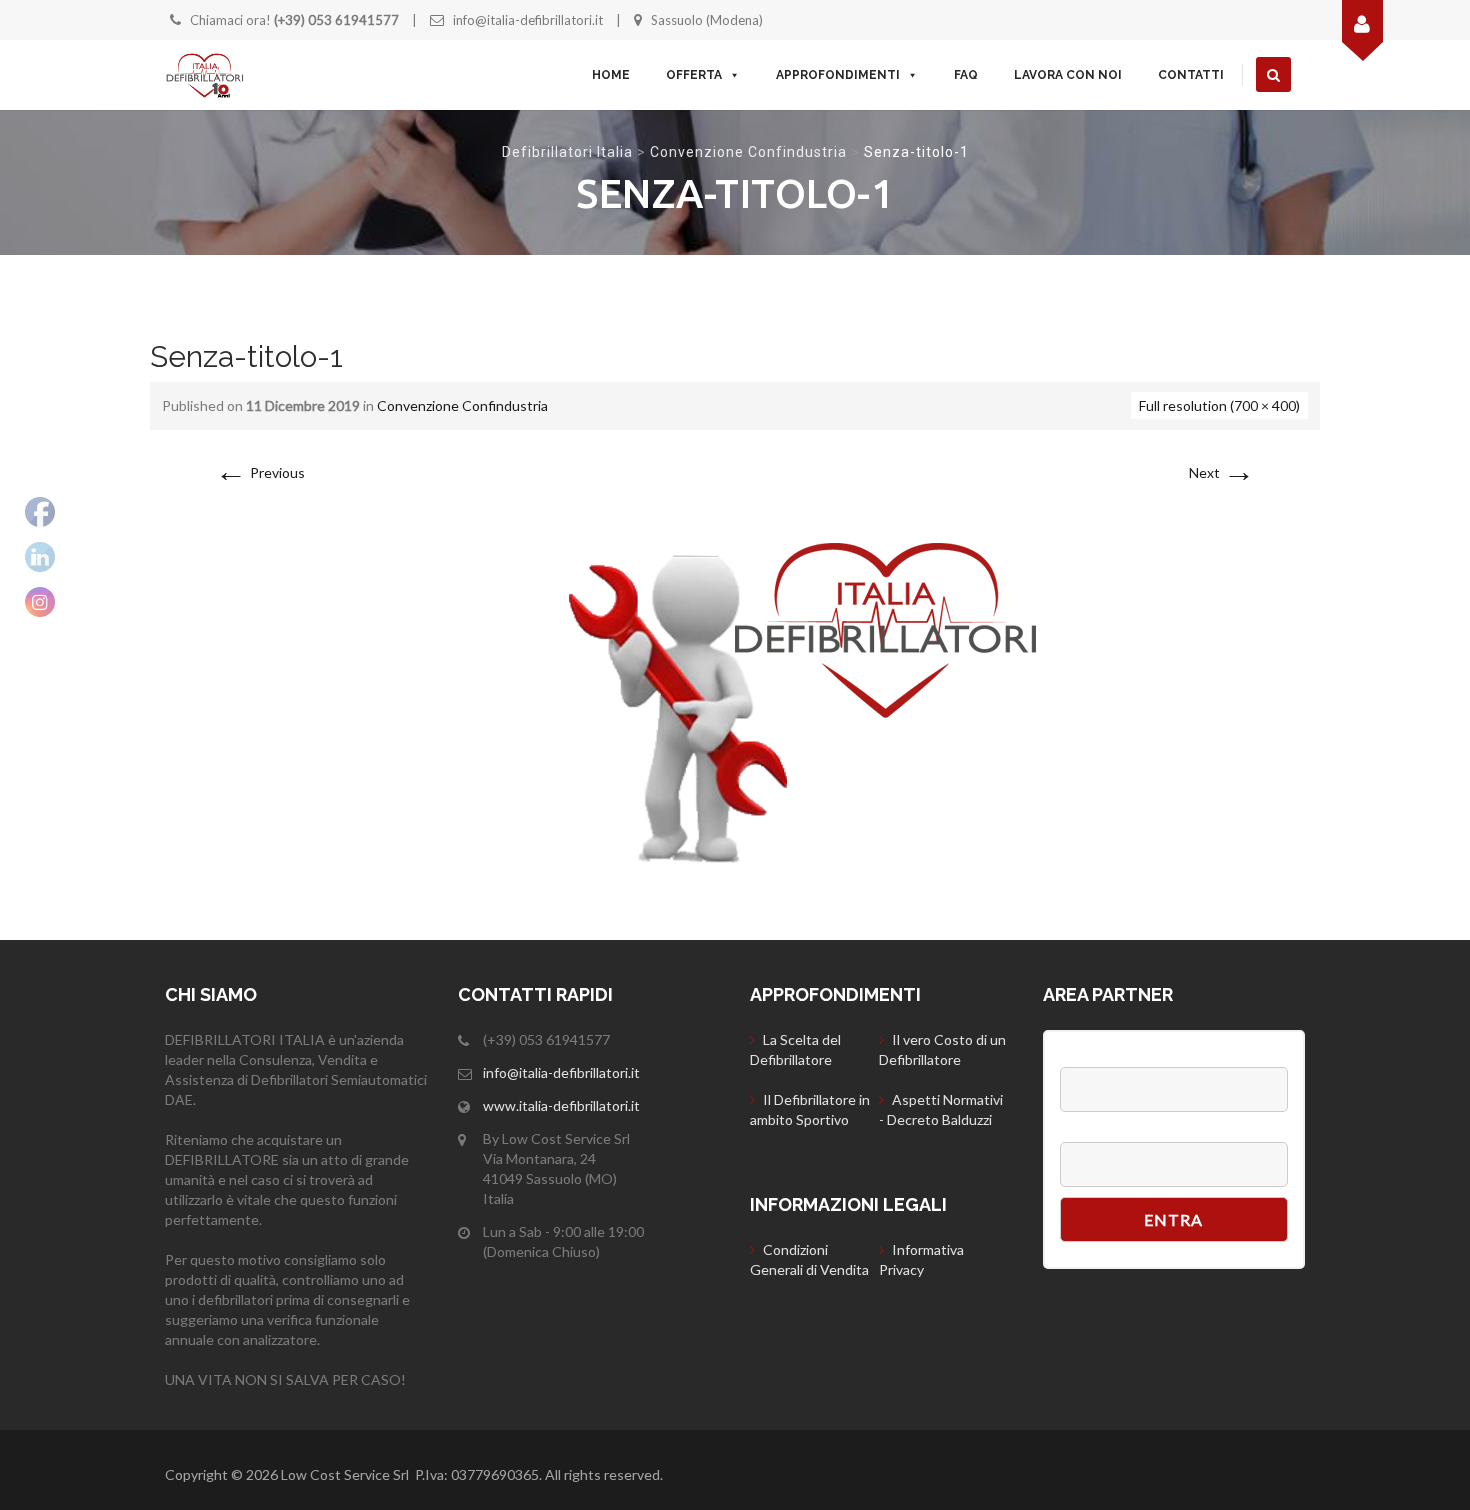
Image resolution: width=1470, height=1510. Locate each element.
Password (1093, 1132)
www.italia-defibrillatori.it (561, 1105)
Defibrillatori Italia (567, 152)
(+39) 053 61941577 (336, 20)
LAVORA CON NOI (1068, 75)
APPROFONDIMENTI (838, 75)
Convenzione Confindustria (748, 152)
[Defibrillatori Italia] (205, 75)
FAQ (966, 75)
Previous (260, 472)
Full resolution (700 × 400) (1219, 405)
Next (1222, 472)
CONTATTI (1191, 75)
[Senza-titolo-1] (735, 698)
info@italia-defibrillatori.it (528, 20)
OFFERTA (694, 75)
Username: (1096, 1057)
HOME (611, 75)
